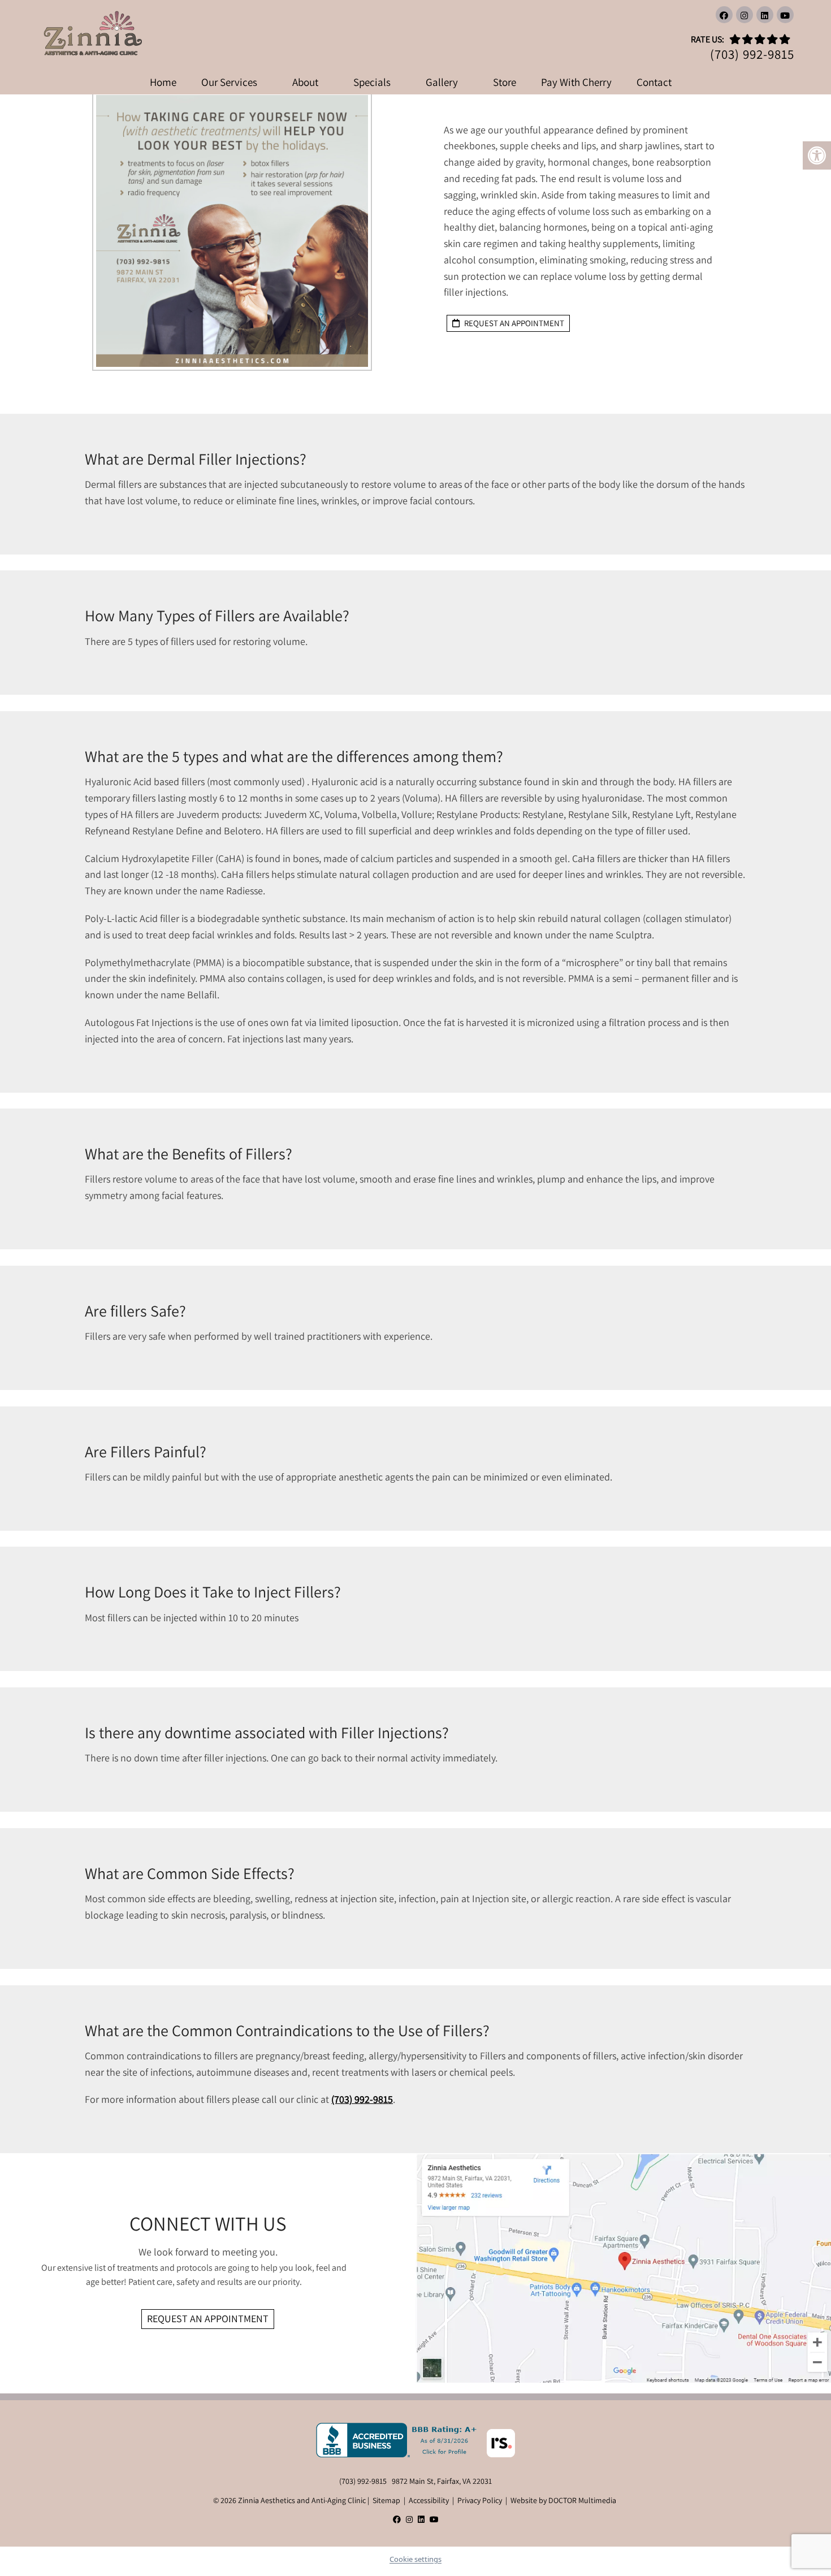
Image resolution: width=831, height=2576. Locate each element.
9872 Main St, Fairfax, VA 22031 (442, 2481)
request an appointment (513, 323)
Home (163, 82)
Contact (654, 82)
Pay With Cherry (576, 82)
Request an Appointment (208, 2319)
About (305, 82)
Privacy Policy (480, 2500)
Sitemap (386, 2500)
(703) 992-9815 (752, 55)
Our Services (229, 82)
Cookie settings (415, 2559)
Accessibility (429, 2500)
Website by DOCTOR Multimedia (563, 2500)
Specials (372, 82)
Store (505, 82)
